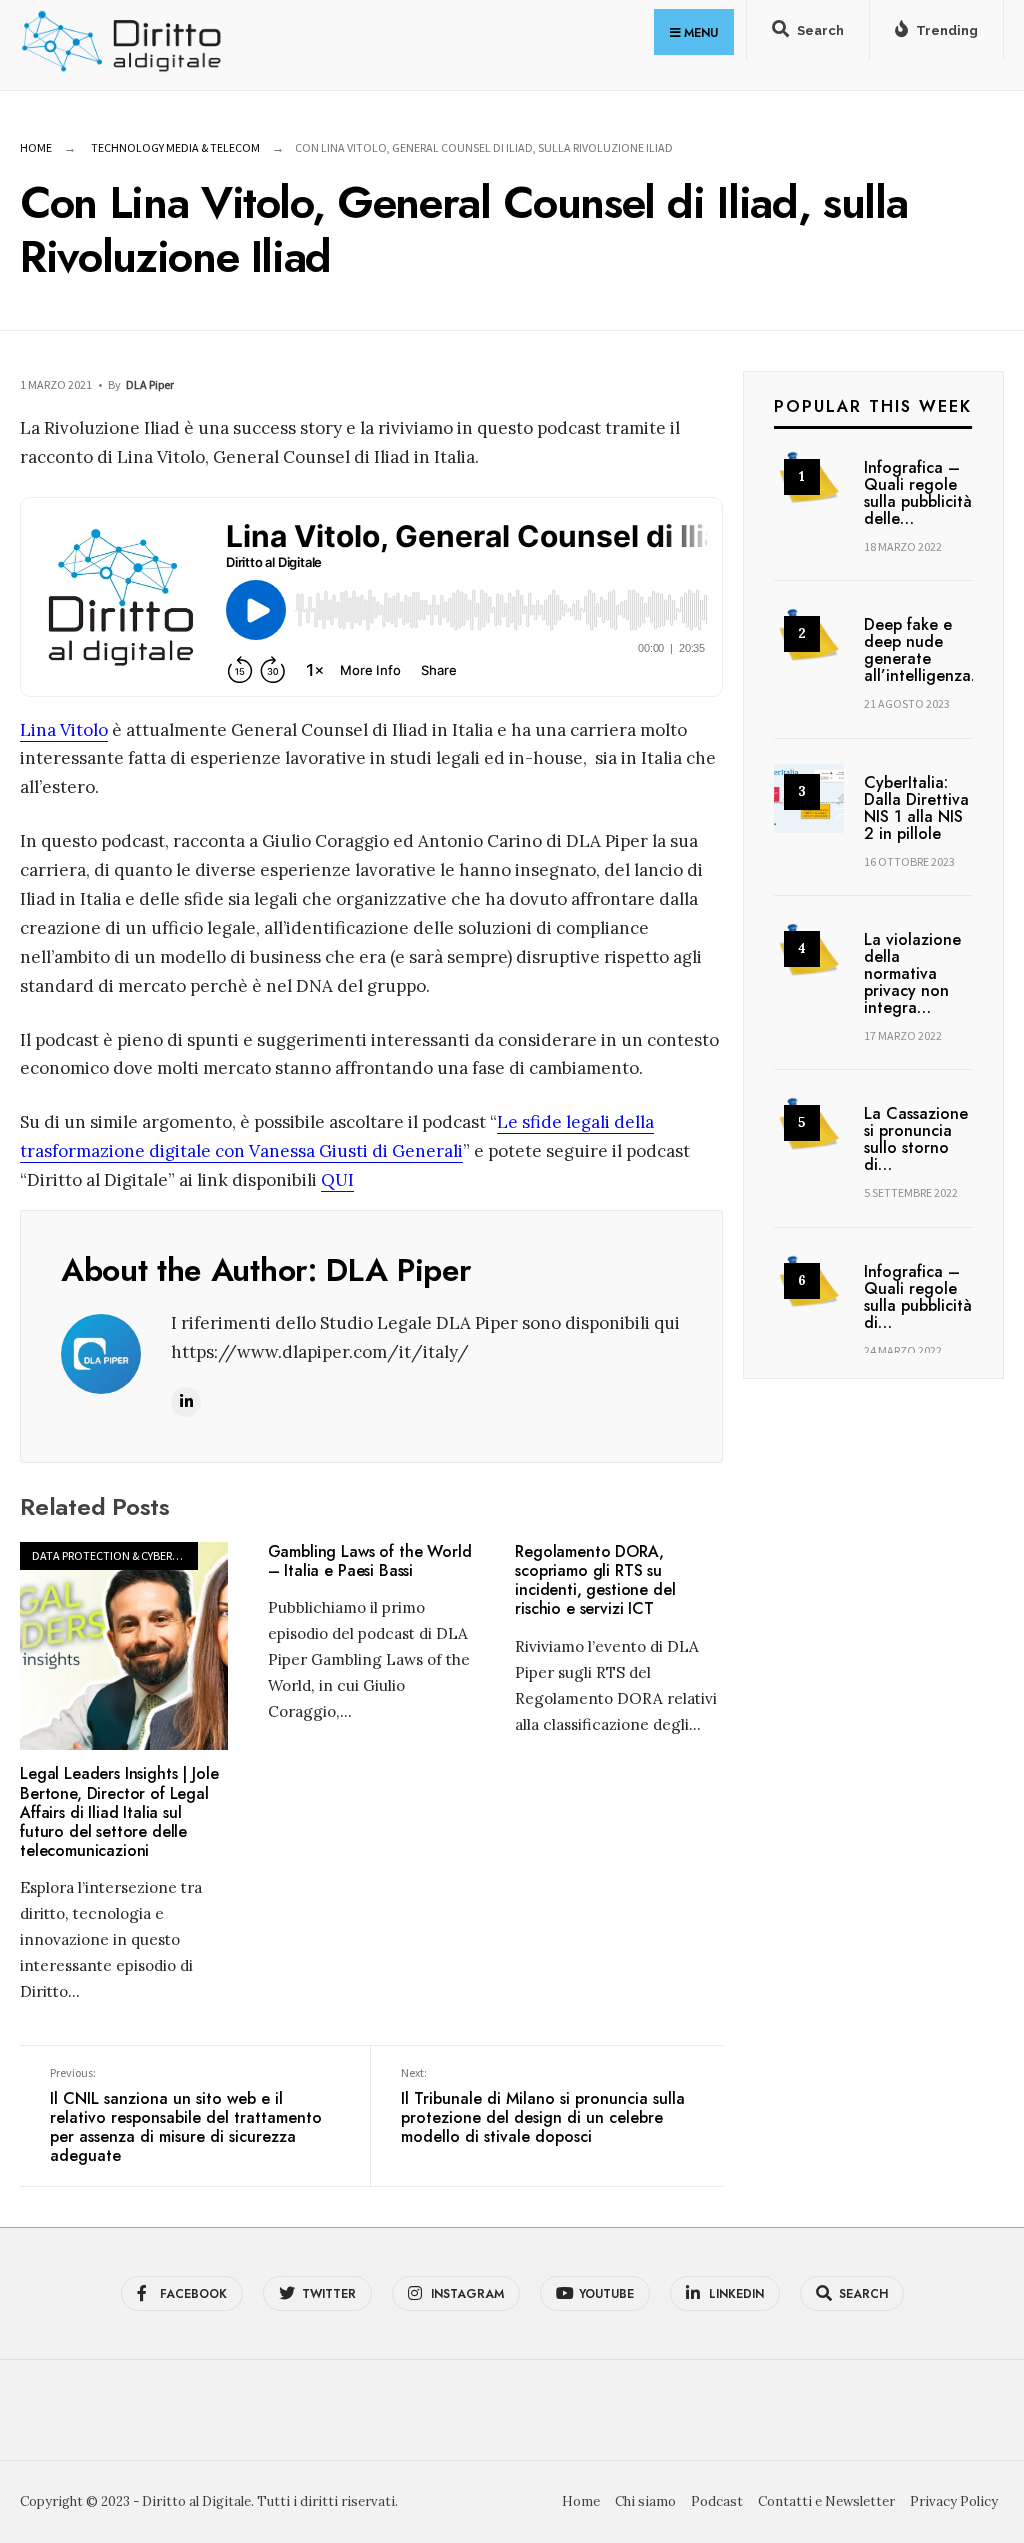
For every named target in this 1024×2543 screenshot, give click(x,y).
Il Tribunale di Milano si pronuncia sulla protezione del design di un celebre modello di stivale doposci (543, 2106)
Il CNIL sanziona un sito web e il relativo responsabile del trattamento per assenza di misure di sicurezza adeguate (186, 2116)
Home (36, 147)
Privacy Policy (954, 2501)
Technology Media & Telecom (175, 147)
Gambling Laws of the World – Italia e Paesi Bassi (370, 1561)
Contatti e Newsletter (826, 2501)
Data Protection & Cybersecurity (126, 1555)
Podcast (717, 2501)
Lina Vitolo (64, 730)
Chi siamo (645, 2501)
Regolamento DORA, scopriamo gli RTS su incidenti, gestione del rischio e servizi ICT (595, 1580)
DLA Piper (150, 384)
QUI (337, 1180)
